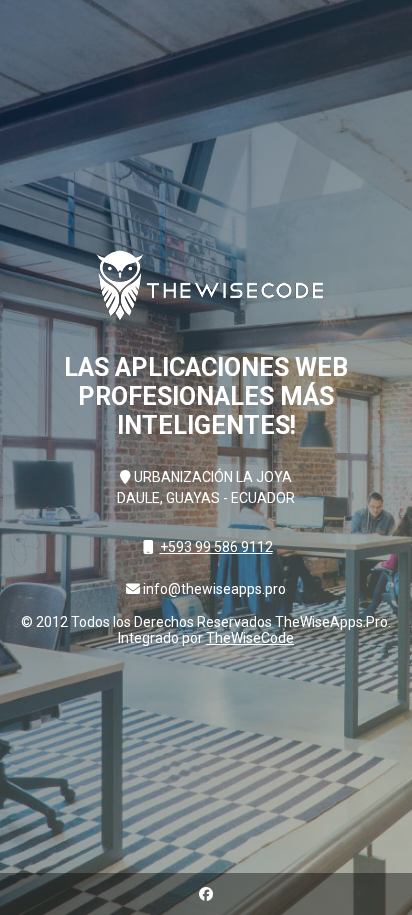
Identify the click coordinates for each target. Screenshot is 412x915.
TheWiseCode (250, 638)
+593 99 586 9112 (216, 547)
